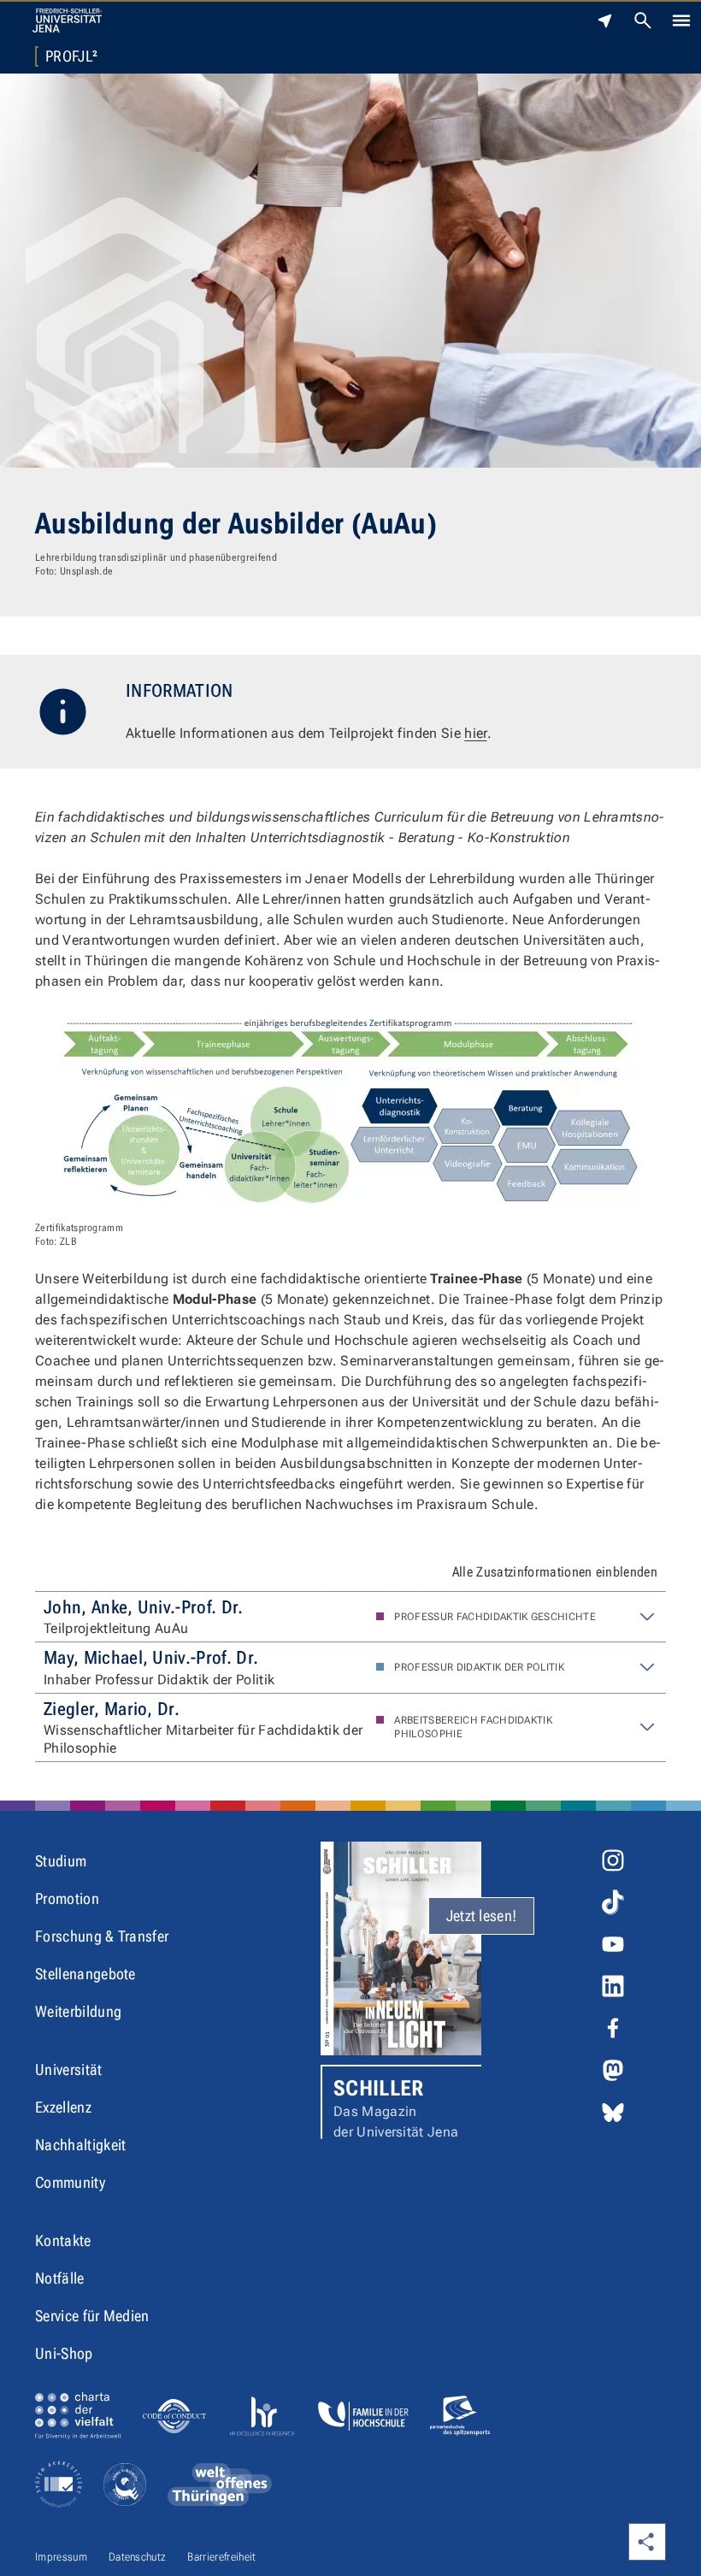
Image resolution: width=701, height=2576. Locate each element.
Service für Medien (92, 2316)
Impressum (61, 2557)
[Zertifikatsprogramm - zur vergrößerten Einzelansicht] (350, 1112)
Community (70, 2182)
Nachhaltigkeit (80, 2145)
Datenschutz (138, 2557)
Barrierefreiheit (221, 2557)
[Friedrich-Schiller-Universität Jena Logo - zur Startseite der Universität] (67, 21)
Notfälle (60, 2278)
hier (475, 733)
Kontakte (63, 2240)
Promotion (67, 1898)
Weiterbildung (78, 2011)
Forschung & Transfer (102, 1936)
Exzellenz (63, 2107)
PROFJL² (71, 56)
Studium (61, 1861)
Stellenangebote (85, 1974)
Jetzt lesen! (482, 1916)
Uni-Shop (64, 2353)
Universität (69, 2069)
